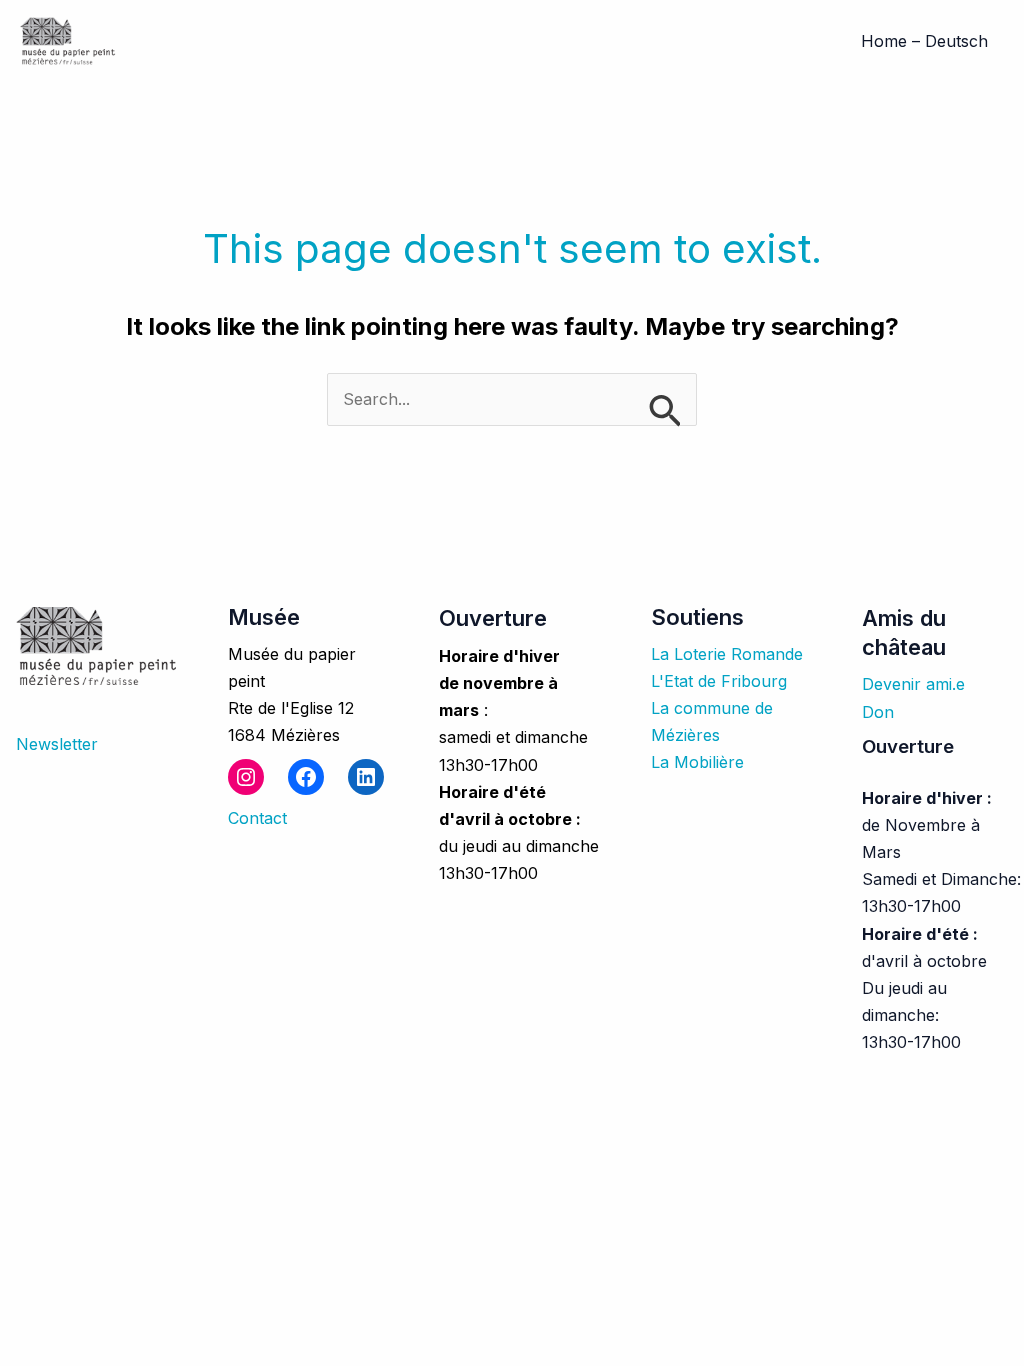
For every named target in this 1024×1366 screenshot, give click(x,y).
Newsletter (57, 744)
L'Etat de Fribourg (719, 681)
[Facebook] (306, 777)
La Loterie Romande (727, 654)
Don (878, 712)
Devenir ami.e (913, 684)
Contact (257, 818)
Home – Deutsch (924, 41)
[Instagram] (246, 777)
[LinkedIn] (366, 777)
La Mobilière (697, 762)
